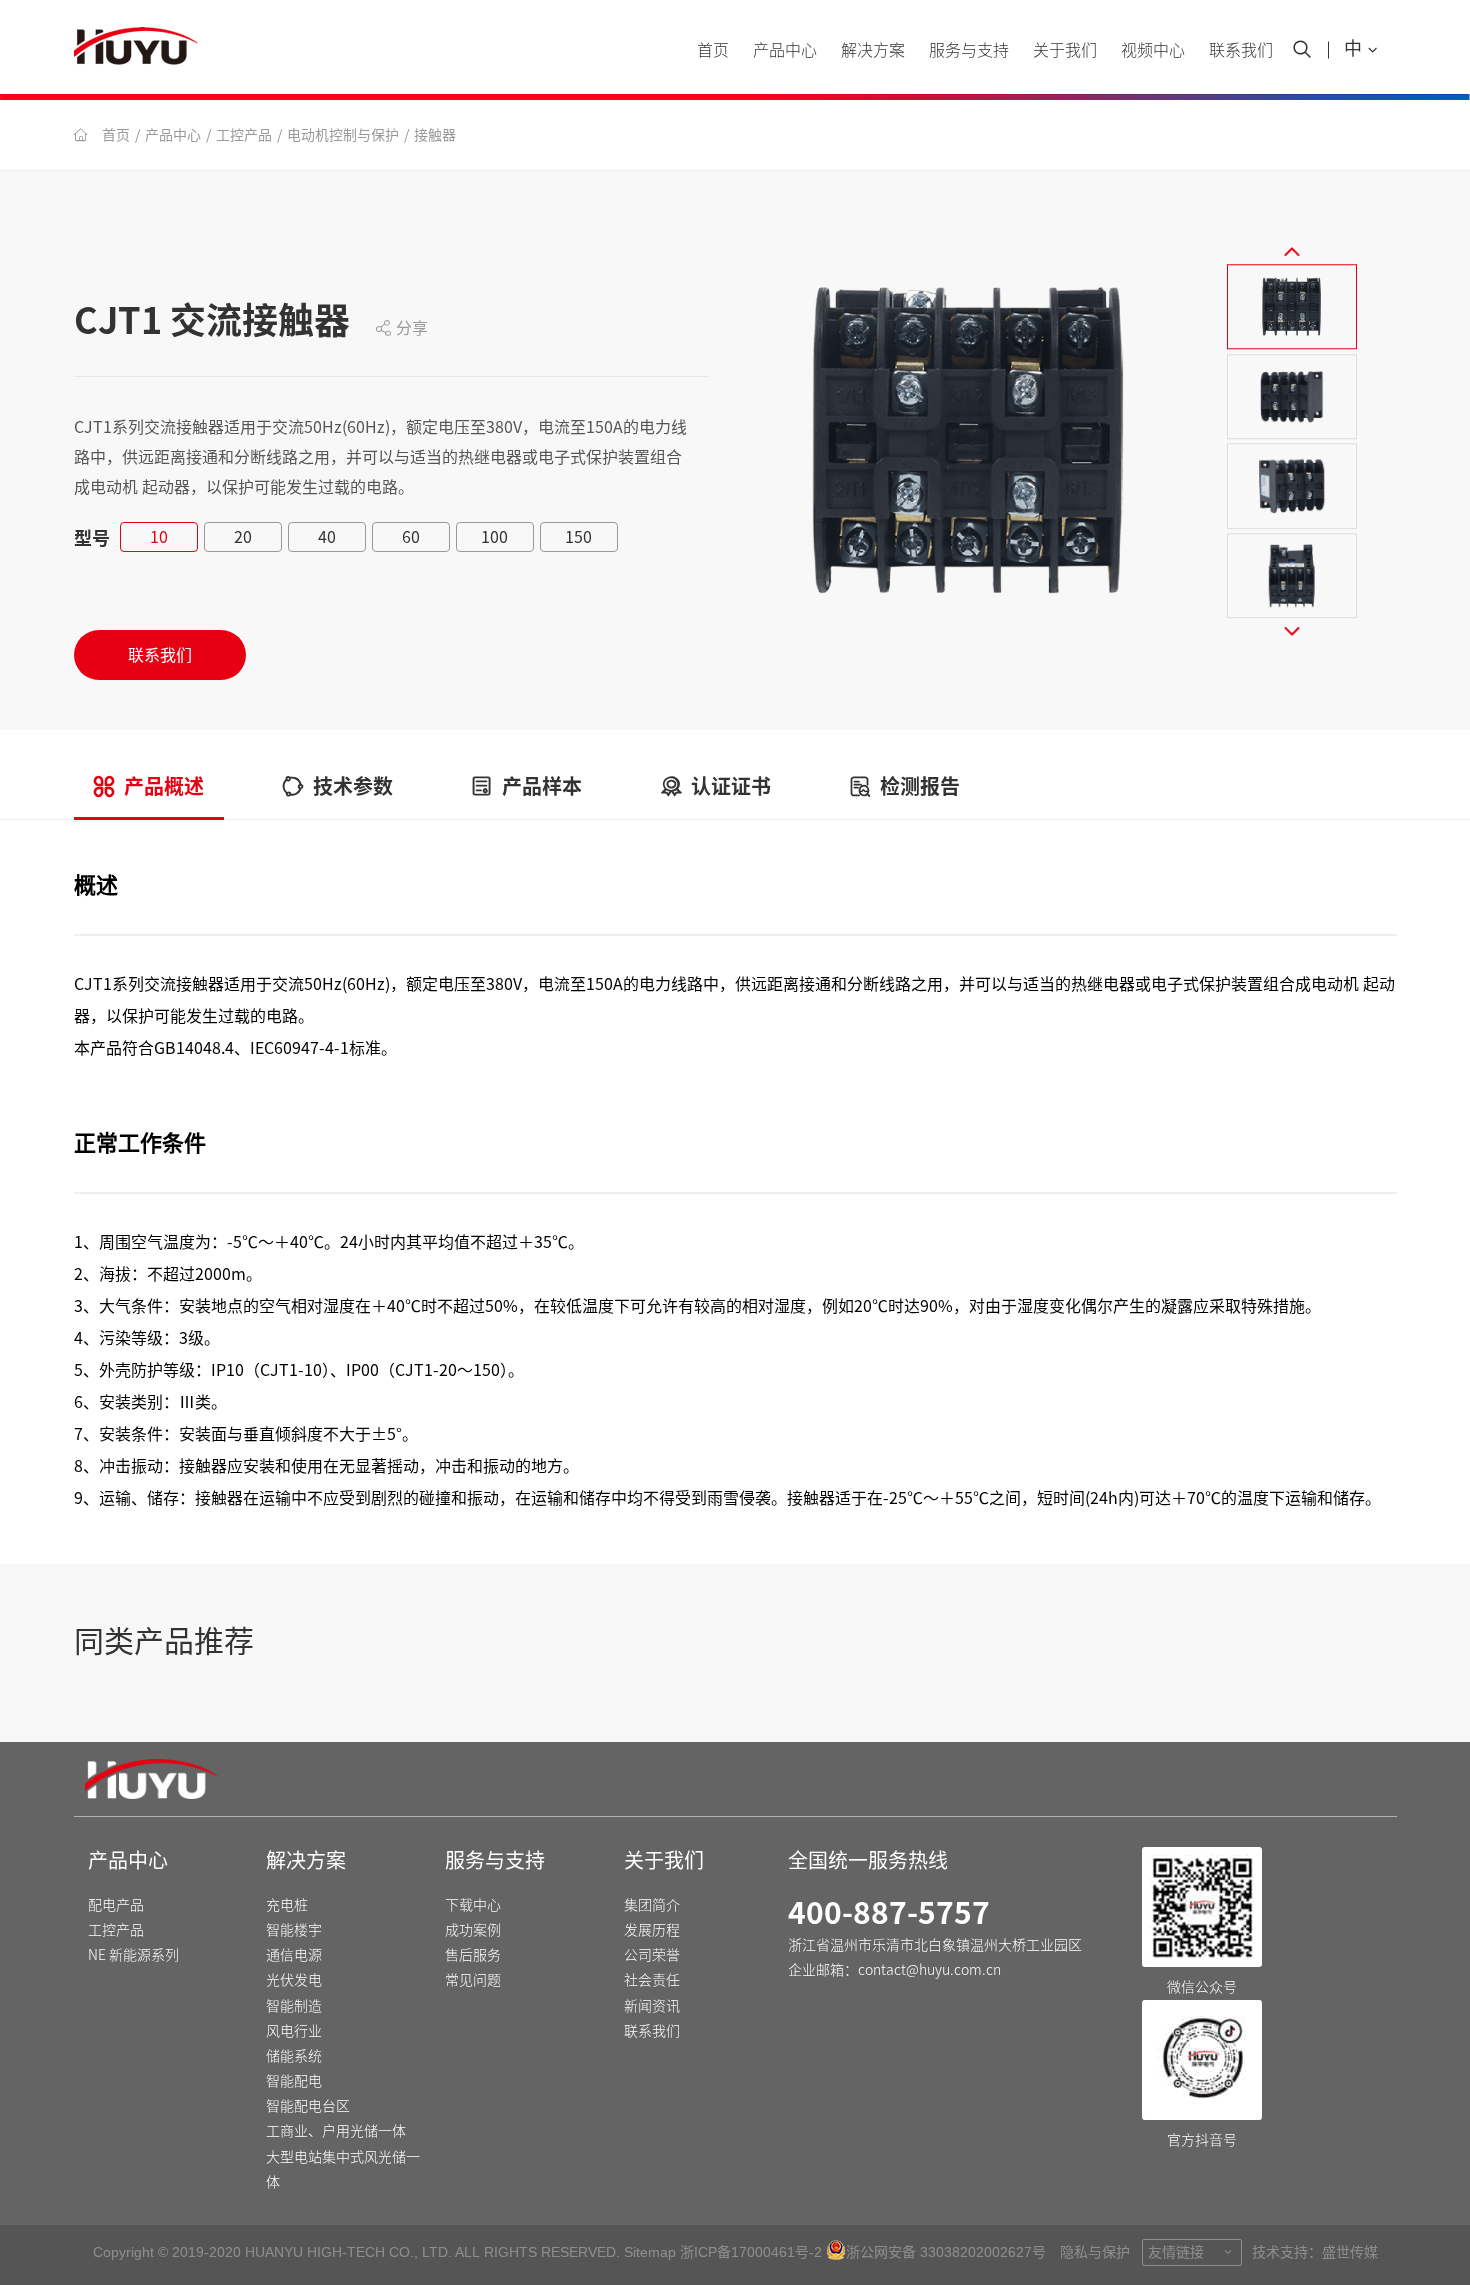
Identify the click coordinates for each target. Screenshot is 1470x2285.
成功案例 (473, 1930)
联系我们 (1241, 50)
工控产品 (244, 135)
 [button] (1292, 251)
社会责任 (652, 1980)
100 (494, 537)
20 (243, 537)
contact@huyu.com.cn (929, 1970)
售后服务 (473, 1955)
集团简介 (652, 1905)
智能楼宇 (294, 1930)
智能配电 (294, 2081)
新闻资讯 (652, 2006)
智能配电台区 (308, 2106)
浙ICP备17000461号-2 (751, 2252)
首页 (713, 50)
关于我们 (1065, 50)
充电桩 (287, 1905)
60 (411, 537)
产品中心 (173, 135)
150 (578, 537)
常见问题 (473, 1980)
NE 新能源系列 (133, 1955)
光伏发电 (294, 1980)
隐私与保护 (1095, 2252)
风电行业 (294, 2031)
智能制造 (294, 2006)
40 (327, 537)
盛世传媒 (1350, 2252)
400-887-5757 (889, 1913)
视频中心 (1153, 50)
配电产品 (116, 1905)
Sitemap (650, 2252)
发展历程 (652, 1930)
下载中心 (473, 1905)
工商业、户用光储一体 (336, 2131)
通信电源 (294, 1955)
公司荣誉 (652, 1955)
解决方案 (873, 50)
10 (159, 537)
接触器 (435, 135)
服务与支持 (495, 1860)
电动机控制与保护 (343, 135)
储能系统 (294, 2056)
